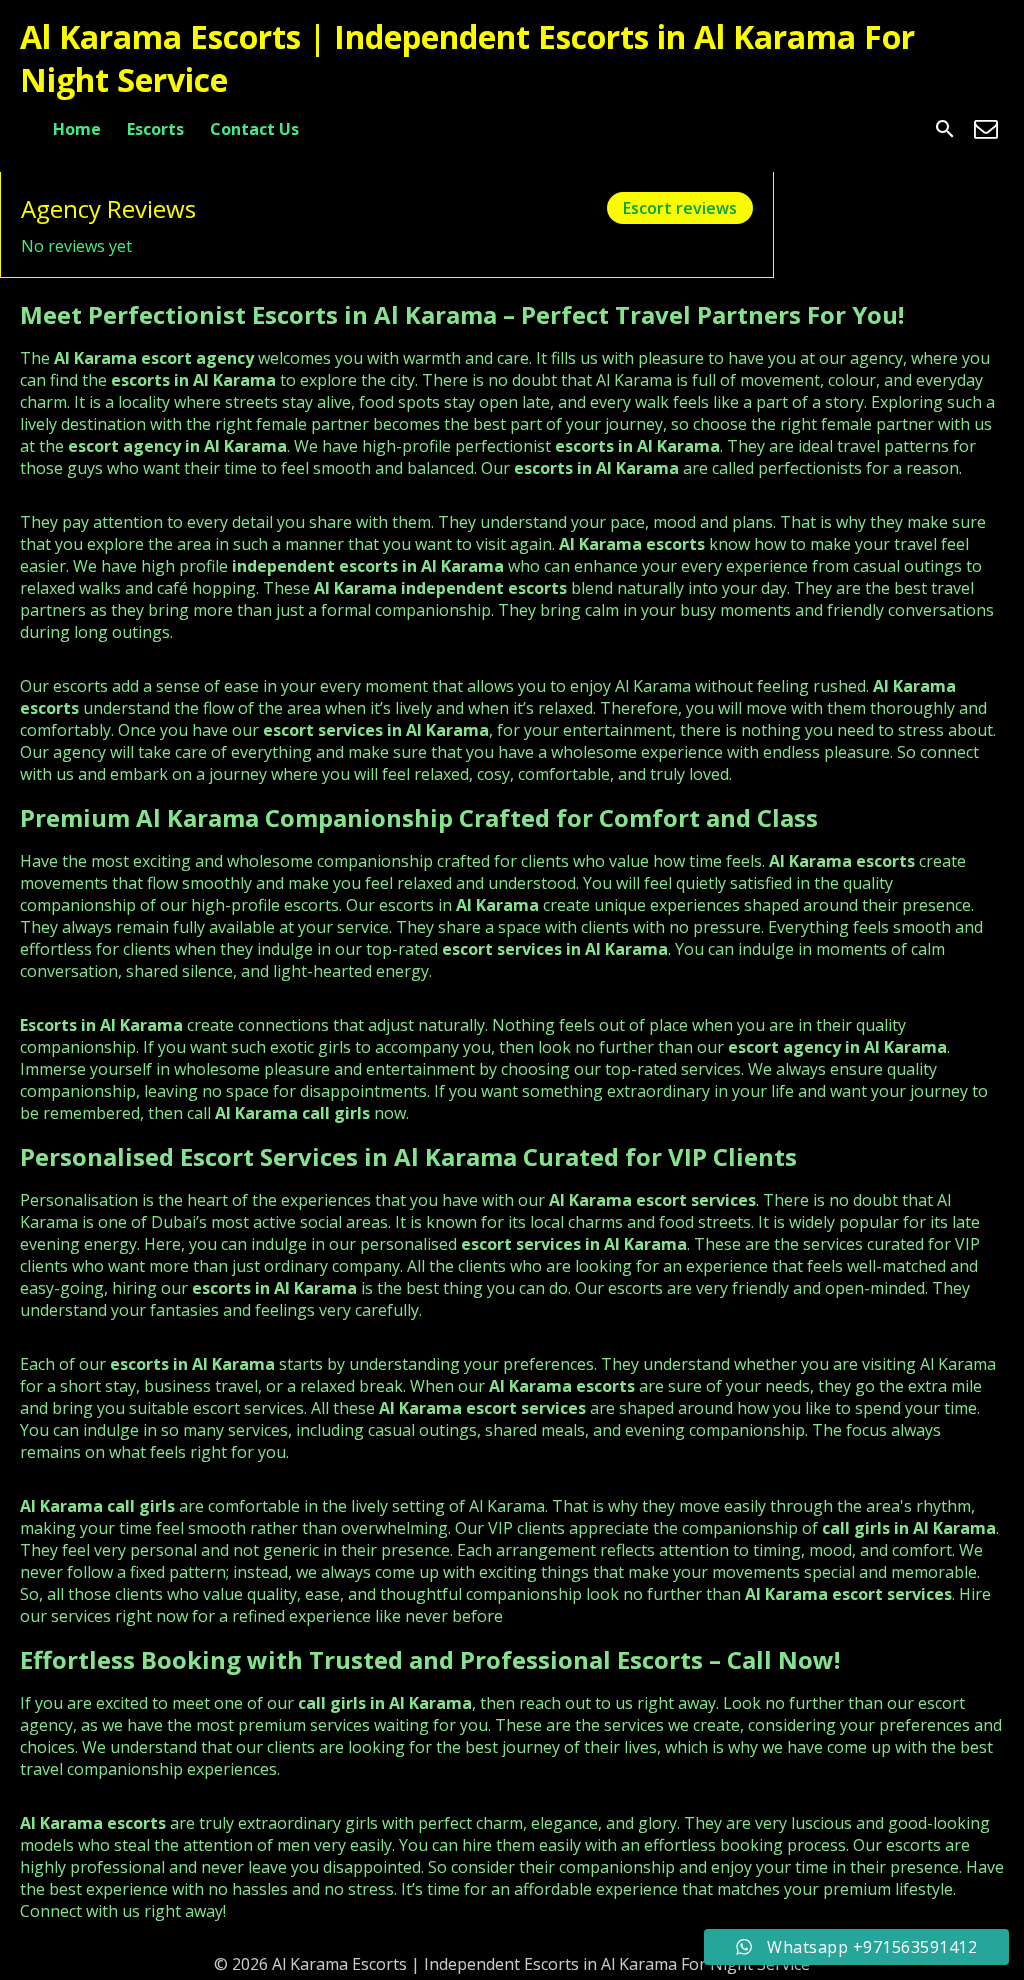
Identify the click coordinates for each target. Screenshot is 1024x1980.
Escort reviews (680, 208)
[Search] (945, 129)
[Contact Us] (986, 129)
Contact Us (254, 129)
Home (77, 129)
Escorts (155, 129)
